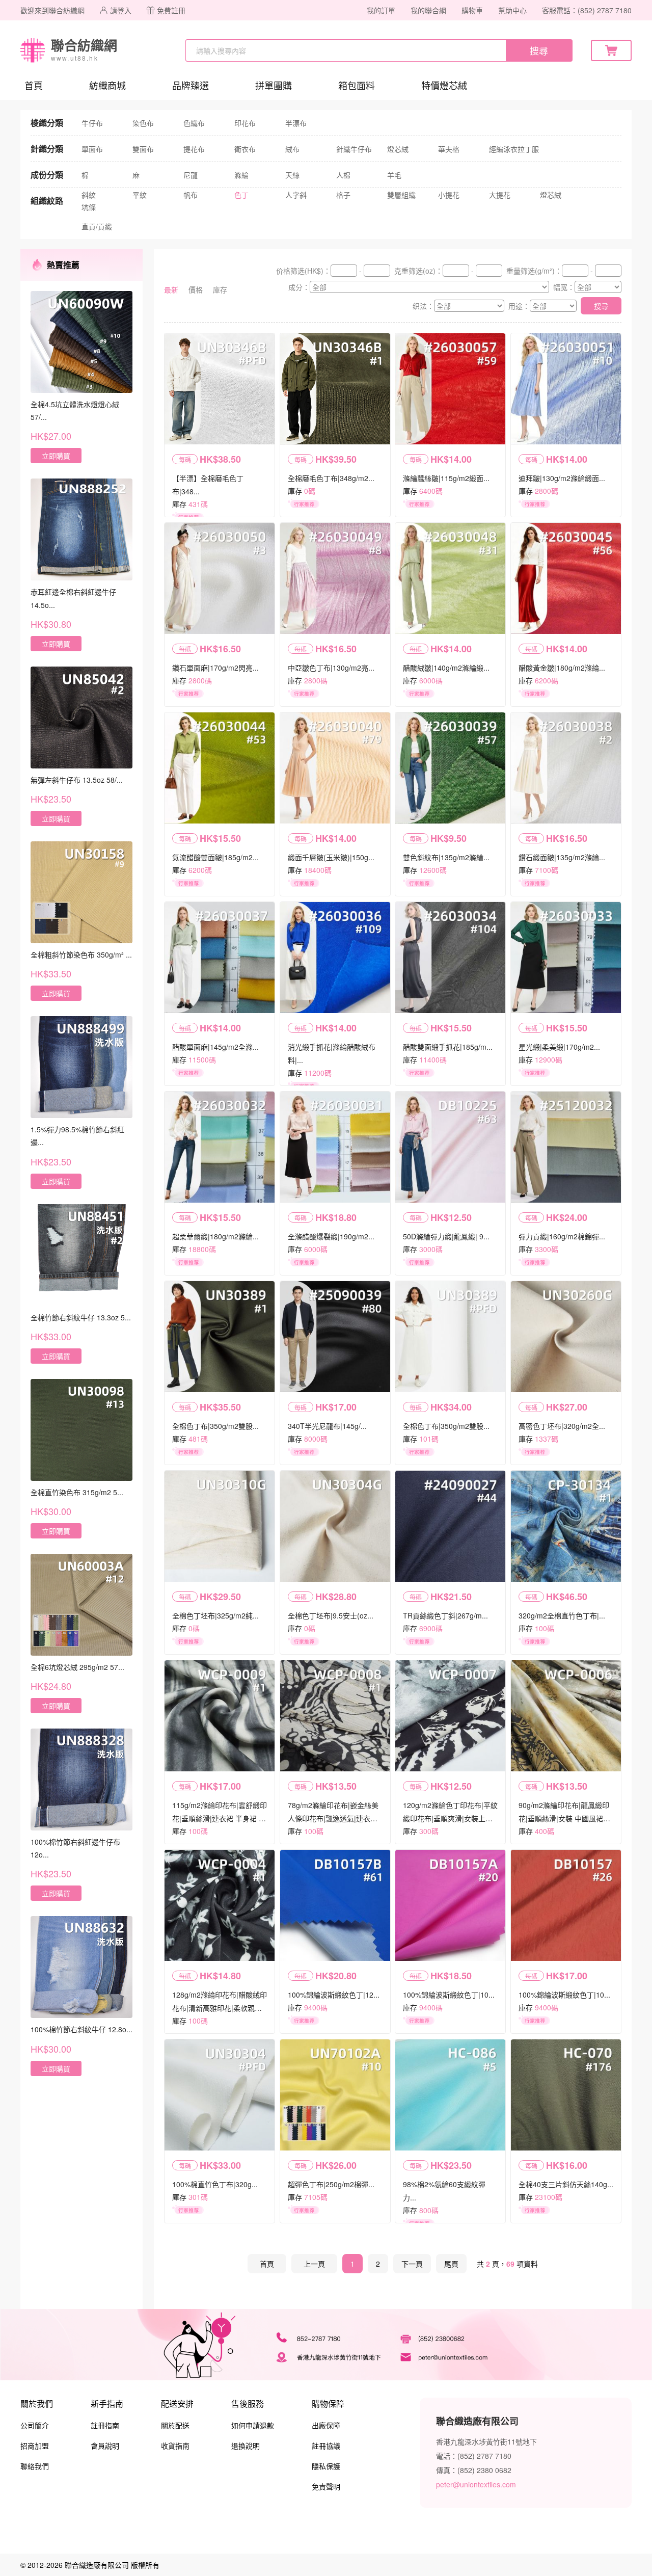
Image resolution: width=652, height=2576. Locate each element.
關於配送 (175, 2425)
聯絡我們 (35, 2466)
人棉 (343, 175)
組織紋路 (47, 201)
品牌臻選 (191, 85)
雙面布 (143, 149)
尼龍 (191, 175)
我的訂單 (381, 10)
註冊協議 (326, 2446)
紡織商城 (107, 85)
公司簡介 (35, 2425)
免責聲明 (326, 2486)
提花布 (194, 149)
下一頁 (412, 2264)
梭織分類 (47, 123)
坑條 (89, 207)
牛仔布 (92, 123)
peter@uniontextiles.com (476, 2484)
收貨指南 (175, 2446)
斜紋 (89, 195)
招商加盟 (35, 2446)
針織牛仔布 (354, 149)
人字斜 (296, 195)
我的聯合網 (428, 10)
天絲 (292, 175)
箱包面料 (357, 85)
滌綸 (241, 175)
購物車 (472, 10)
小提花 (449, 195)
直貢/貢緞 (97, 226)
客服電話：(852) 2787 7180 (587, 10)
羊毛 (394, 175)
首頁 (34, 85)
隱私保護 (326, 2466)
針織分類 (47, 149)
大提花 (500, 195)
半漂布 (296, 123)
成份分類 (47, 175)
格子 (343, 195)
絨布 (292, 149)
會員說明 (105, 2446)
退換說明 (246, 2446)
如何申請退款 (253, 2425)
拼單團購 (274, 85)
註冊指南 (105, 2425)
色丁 (241, 195)
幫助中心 (512, 10)
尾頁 (451, 2264)
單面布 (92, 149)
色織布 (194, 123)
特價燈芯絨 (444, 85)
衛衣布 (245, 149)
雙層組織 (401, 195)
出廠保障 (326, 2425)
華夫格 (449, 149)
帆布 (191, 195)
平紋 (140, 195)
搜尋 (539, 50)
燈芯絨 (398, 149)
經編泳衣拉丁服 (514, 149)
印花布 (245, 123)
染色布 (143, 123)
